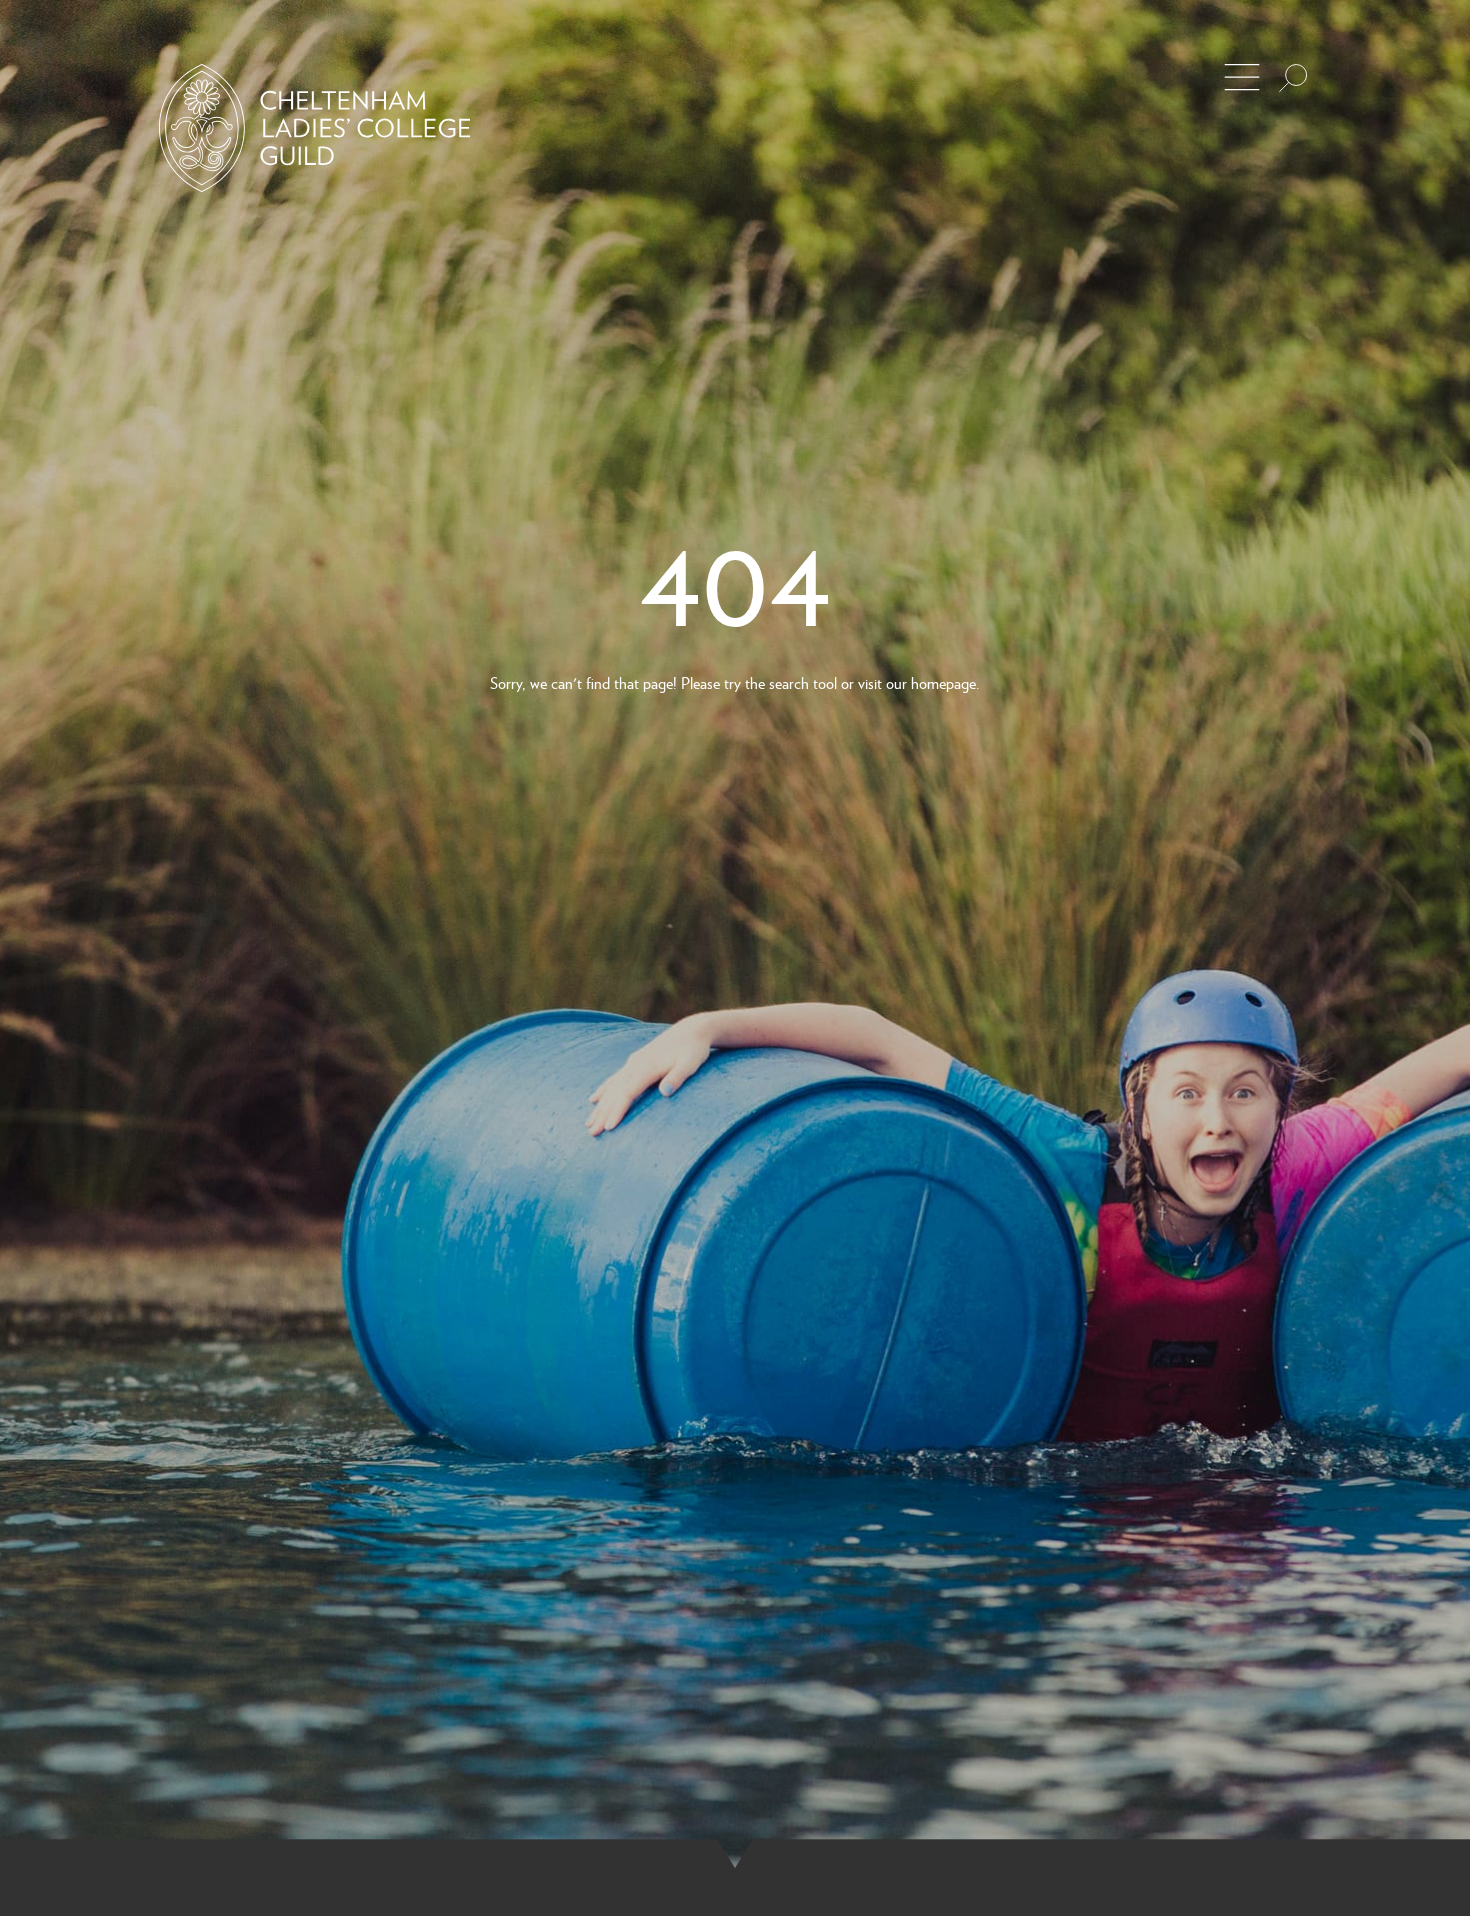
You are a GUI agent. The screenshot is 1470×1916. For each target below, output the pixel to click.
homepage (943, 682)
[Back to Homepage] (314, 128)
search (789, 682)
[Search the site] (1293, 78)
